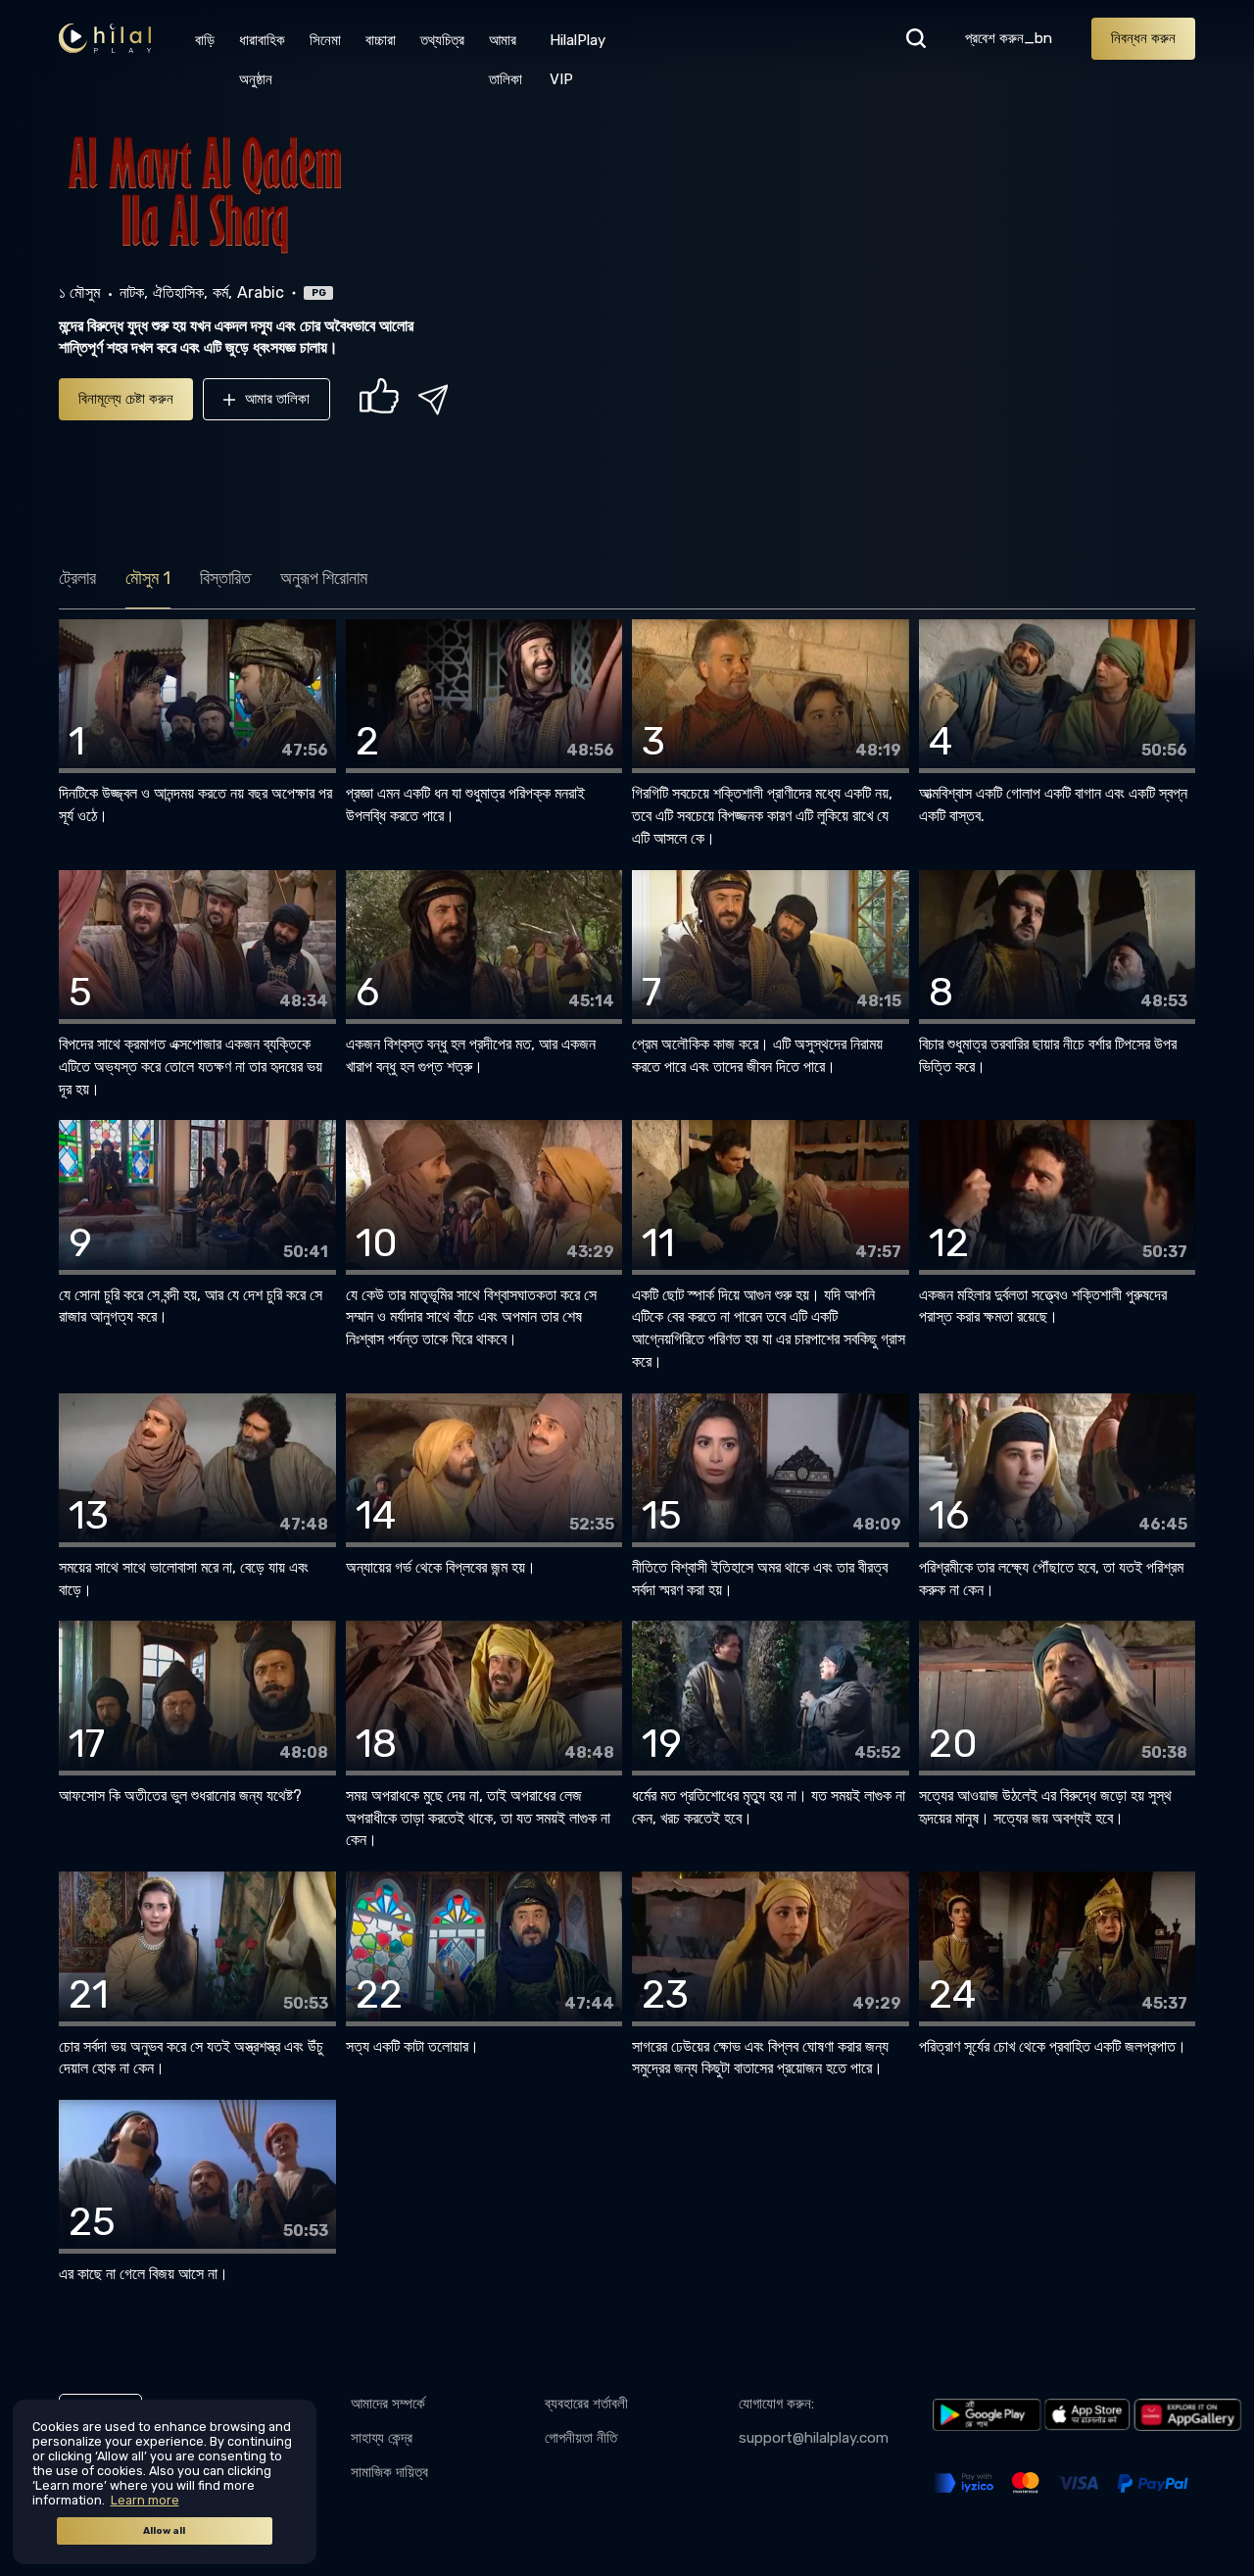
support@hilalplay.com (814, 2438)
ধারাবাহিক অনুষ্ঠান (262, 46)
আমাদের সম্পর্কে (388, 2404)
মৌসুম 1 (148, 578)
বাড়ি (205, 40)
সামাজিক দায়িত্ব (389, 2472)
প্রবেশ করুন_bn (1009, 38)
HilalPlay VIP (578, 46)
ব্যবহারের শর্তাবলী (586, 2404)
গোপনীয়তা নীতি (581, 2438)
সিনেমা (325, 40)
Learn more (145, 2500)
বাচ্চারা (381, 40)
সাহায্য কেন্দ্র (382, 2438)
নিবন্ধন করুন (1143, 38)
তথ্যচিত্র (442, 40)
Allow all (164, 2531)
